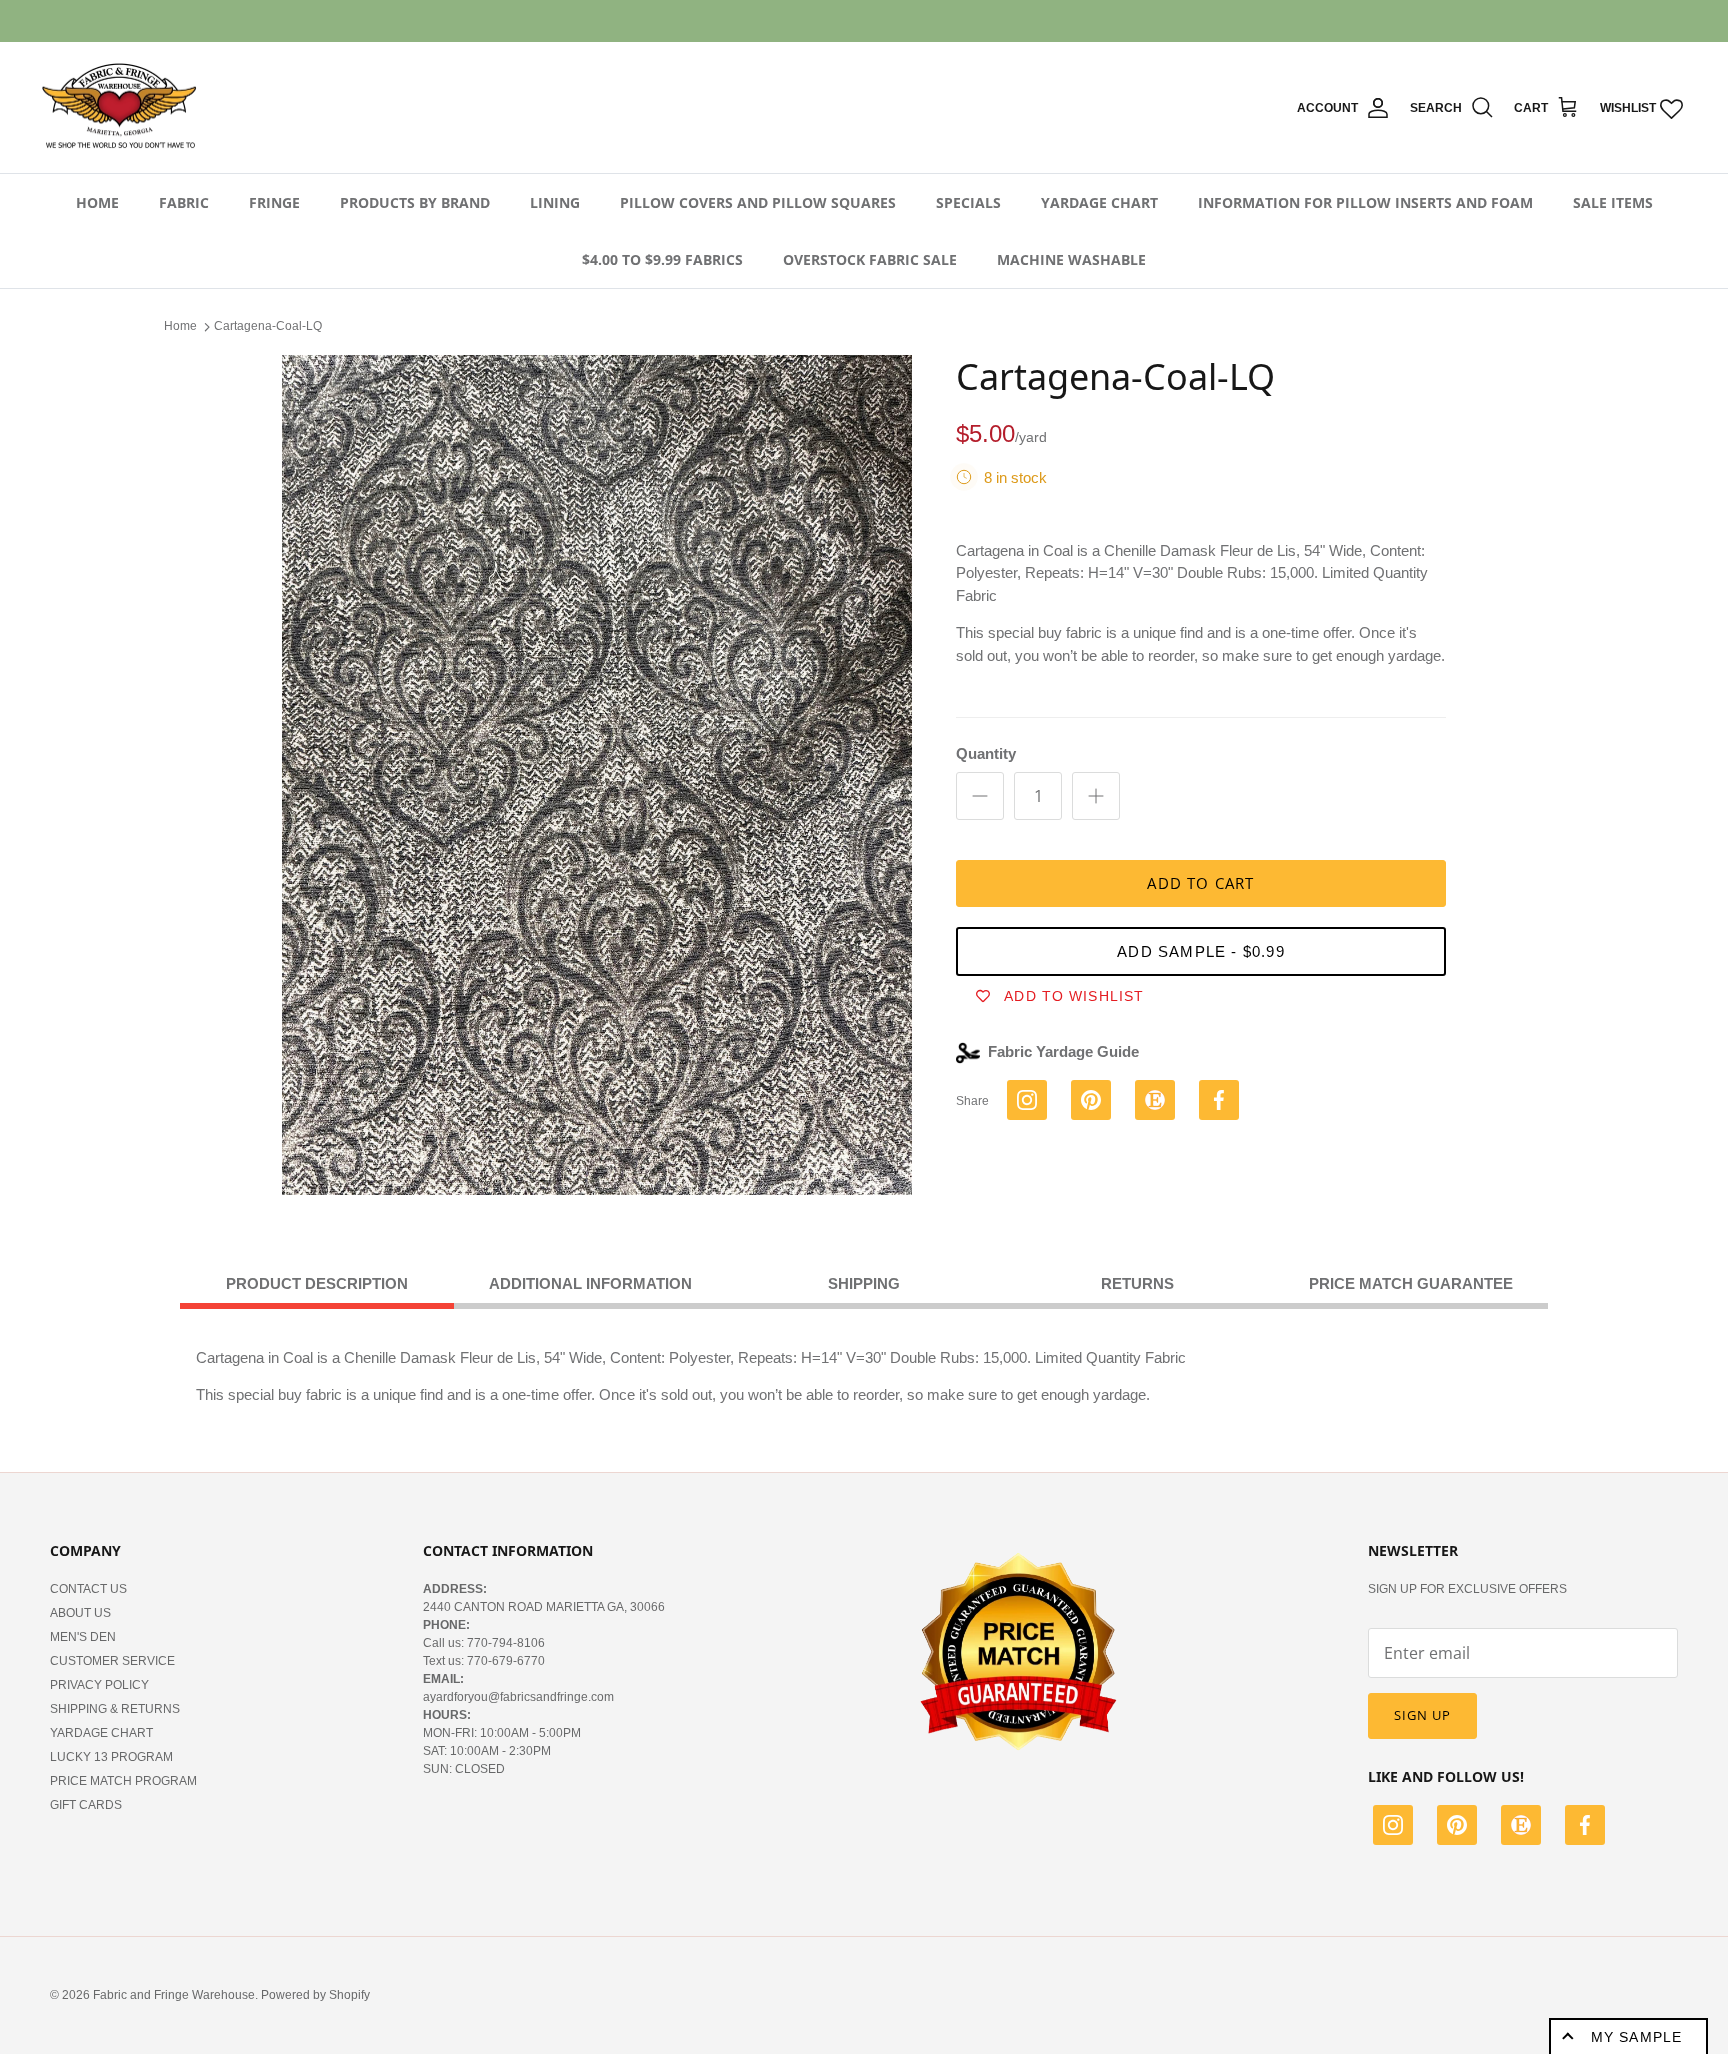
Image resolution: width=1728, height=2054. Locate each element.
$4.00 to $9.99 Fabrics (662, 259)
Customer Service (112, 1661)
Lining (555, 202)
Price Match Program (123, 1781)
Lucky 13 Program (111, 1757)
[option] (597, 775)
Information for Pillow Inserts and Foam (1365, 202)
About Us (80, 1613)
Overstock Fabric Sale (870, 259)
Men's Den (83, 1637)
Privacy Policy (99, 1685)
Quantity (986, 753)
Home (97, 202)
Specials (968, 202)
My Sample (1636, 2037)
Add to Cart (1200, 883)
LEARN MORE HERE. (973, 21)
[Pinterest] (1457, 1828)
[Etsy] (1521, 1828)
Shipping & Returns (115, 1709)
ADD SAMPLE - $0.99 (1201, 951)
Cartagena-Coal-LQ (268, 326)
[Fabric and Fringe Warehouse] (120, 108)
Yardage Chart (1099, 202)
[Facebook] (1585, 1828)
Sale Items (1613, 202)
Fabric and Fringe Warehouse (174, 1995)
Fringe (274, 202)
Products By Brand (415, 202)
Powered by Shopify (315, 1995)
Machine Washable (1071, 259)
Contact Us (88, 1589)
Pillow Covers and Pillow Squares (758, 202)
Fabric (184, 202)
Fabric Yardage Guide (1063, 1051)
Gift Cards (86, 1805)
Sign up (1422, 1715)
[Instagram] (1393, 1828)
